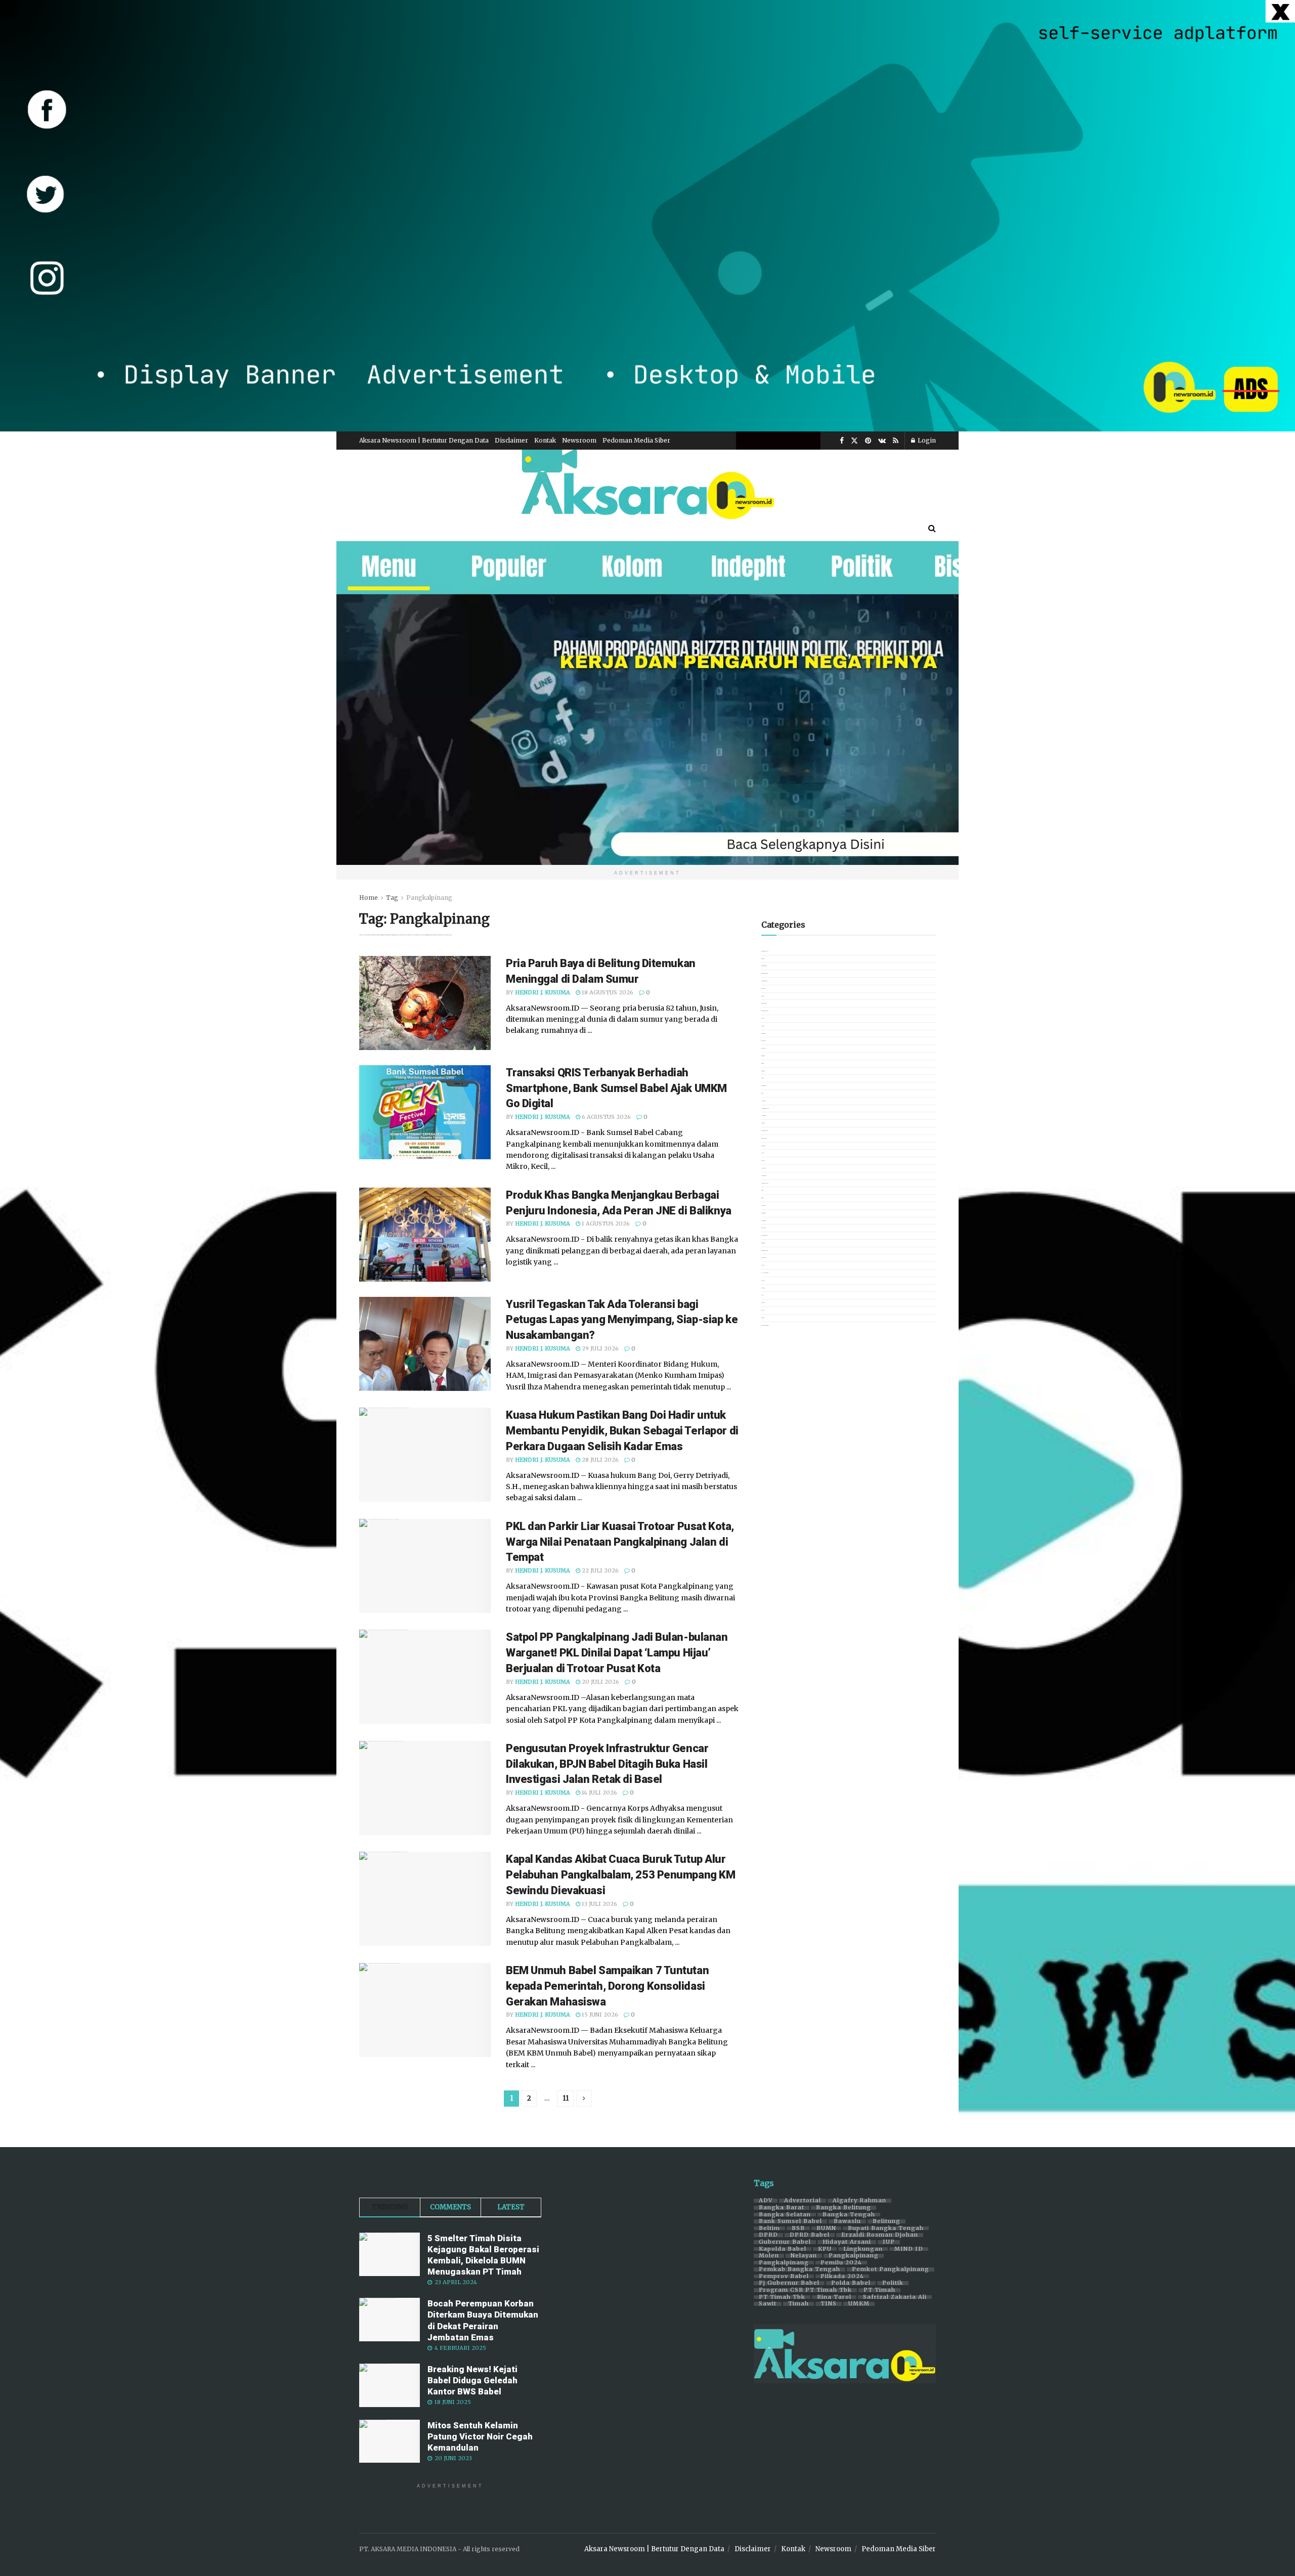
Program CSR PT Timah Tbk (805, 2290)
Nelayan (804, 2256)
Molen (769, 2256)
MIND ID (909, 2249)
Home (369, 898)
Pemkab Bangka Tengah (800, 2269)
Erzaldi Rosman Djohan (880, 2235)
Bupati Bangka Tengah (886, 2229)
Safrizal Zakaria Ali (895, 2297)
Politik (893, 2283)
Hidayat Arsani (847, 2242)
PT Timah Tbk (782, 2297)
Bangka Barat (782, 2208)
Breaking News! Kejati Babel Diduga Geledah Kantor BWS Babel (472, 2380)
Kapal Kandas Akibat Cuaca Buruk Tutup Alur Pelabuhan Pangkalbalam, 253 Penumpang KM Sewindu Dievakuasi (620, 1875)
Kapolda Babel (783, 2249)
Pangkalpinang (429, 898)
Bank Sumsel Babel (790, 2221)
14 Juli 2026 (599, 1793)
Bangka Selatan (785, 2215)
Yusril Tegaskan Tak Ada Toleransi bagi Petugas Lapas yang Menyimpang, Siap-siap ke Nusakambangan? (622, 1320)
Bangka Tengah (849, 2215)
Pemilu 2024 (841, 2263)
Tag (392, 898)
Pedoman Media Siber (636, 440)
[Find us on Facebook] (842, 441)
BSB (798, 2229)
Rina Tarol (834, 2297)
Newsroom (579, 440)
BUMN (826, 2229)
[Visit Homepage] (647, 483)
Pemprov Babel (784, 2277)
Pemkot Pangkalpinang (891, 2269)
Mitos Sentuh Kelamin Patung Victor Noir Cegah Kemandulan (480, 2436)
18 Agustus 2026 (607, 992)
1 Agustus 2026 (605, 1224)
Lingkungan (863, 2249)
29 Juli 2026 (599, 1348)
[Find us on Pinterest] (868, 441)
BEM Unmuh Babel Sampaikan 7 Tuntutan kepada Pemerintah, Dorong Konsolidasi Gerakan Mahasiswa (607, 1986)
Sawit (768, 2304)
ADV (766, 2201)
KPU (825, 2249)
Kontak (545, 440)
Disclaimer (511, 440)
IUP (889, 2242)
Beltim (769, 2229)
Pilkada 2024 (842, 2277)
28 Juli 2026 (599, 1460)
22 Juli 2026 (599, 1570)
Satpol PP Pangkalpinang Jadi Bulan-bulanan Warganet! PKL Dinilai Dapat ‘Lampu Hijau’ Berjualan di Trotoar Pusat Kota (617, 1653)
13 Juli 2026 (599, 1904)
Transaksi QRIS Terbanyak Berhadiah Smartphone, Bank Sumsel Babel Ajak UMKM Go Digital (616, 1088)
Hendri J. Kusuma (543, 992)
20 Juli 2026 (600, 1682)
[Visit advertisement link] (647, 216)
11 (566, 2098)
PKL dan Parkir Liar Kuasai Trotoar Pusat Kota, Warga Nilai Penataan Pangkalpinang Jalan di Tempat (620, 1542)
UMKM (859, 2304)
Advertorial (803, 2201)
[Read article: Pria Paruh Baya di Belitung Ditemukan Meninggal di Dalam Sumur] (425, 1003)
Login (926, 440)
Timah (798, 2304)
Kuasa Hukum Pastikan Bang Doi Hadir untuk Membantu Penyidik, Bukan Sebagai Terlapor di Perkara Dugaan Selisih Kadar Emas (622, 1431)
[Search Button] (932, 528)
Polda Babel (851, 2283)
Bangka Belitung (844, 2208)
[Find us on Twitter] (854, 441)
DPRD (768, 2235)
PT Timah (879, 2290)
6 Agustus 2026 (606, 1117)
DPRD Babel (810, 2235)
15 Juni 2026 (599, 2015)
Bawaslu (847, 2221)
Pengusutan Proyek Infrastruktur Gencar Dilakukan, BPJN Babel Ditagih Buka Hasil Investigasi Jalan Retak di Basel (607, 1764)
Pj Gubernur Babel (789, 2283)
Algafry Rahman (859, 2201)
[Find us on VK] (882, 441)
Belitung (887, 2221)
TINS (829, 2304)
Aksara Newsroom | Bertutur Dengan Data (424, 440)
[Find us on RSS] (896, 441)
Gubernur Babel (785, 2242)
